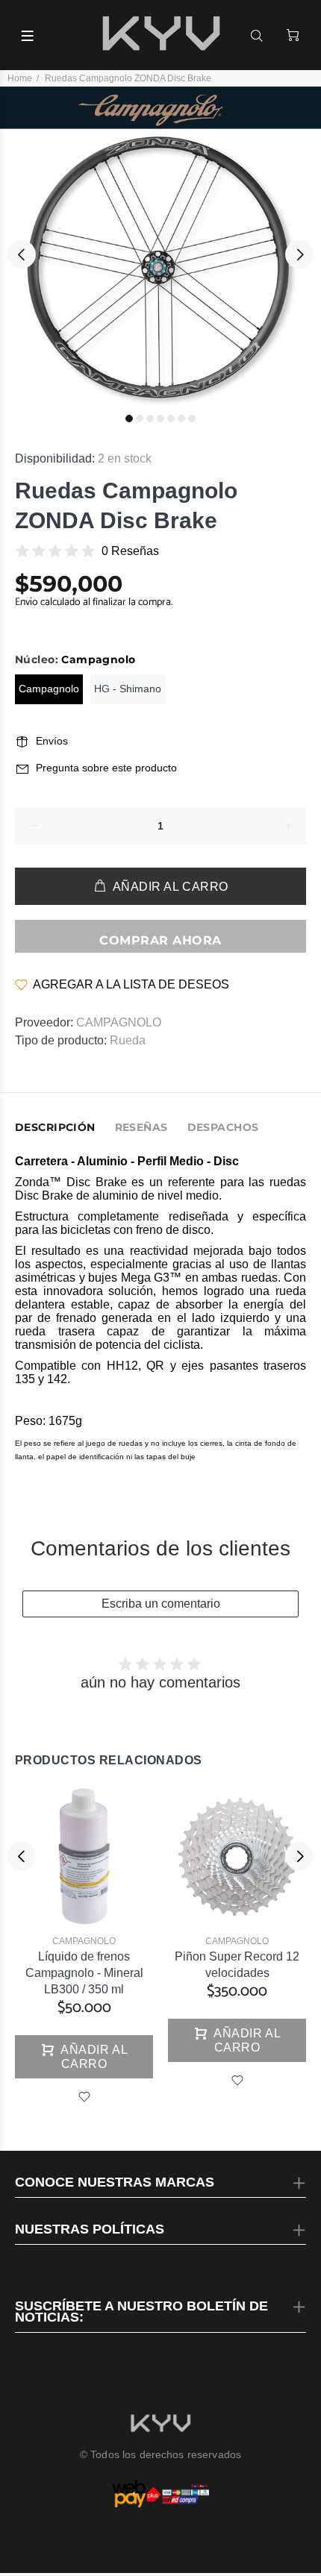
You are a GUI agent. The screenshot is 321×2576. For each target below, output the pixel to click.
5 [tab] (171, 419)
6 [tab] (181, 419)
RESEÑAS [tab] (141, 1127)
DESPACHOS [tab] (223, 1127)
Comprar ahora (160, 940)
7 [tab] (192, 419)
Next (299, 254)
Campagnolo (49, 689)
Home (20, 78)
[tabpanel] (160, 247)
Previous (22, 254)
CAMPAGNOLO (119, 1022)
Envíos (52, 741)
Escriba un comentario (161, 1604)
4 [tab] (160, 419)
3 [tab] (150, 419)
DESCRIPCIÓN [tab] (55, 1127)
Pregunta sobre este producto (106, 768)
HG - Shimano (128, 689)
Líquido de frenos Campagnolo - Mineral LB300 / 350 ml (84, 1973)
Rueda (128, 1040)
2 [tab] (140, 419)
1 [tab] (129, 419)
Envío (28, 602)
